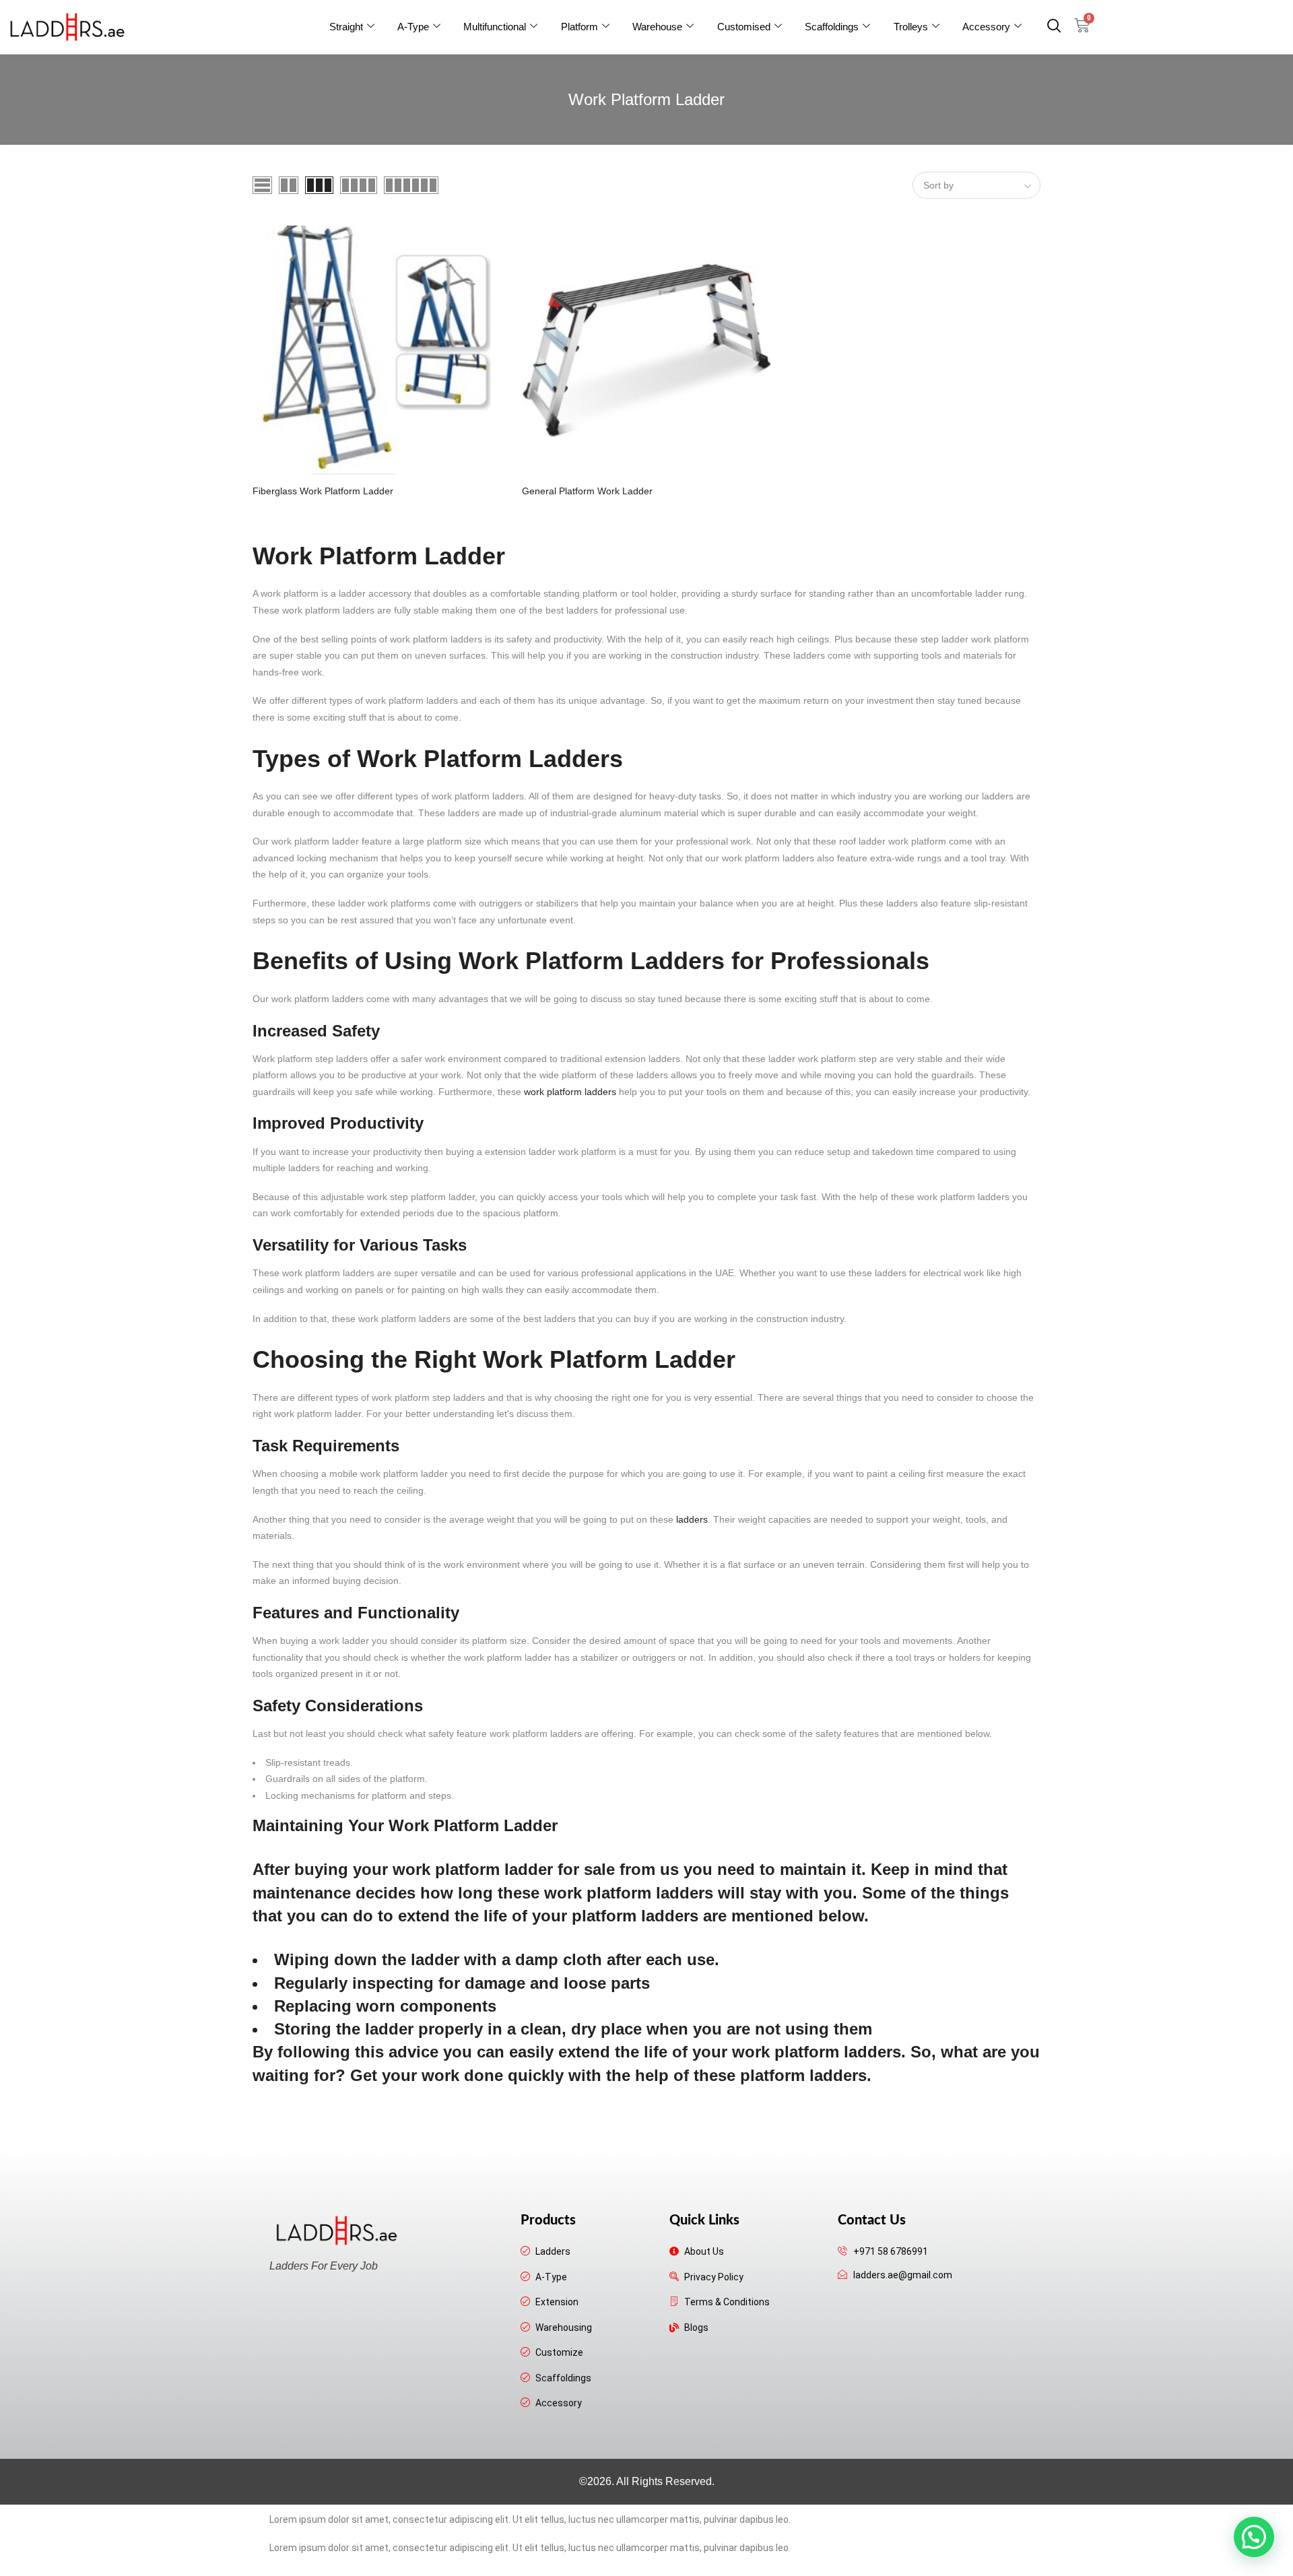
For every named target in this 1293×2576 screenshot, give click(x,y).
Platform (579, 27)
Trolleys (911, 27)
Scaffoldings (832, 27)
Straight (346, 27)
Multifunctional (495, 27)
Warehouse (657, 27)
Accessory (986, 27)
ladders (692, 1519)
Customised (744, 27)
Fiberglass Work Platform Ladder (323, 491)
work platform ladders (570, 1092)
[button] (1054, 27)
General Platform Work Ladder (587, 491)
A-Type (413, 27)
